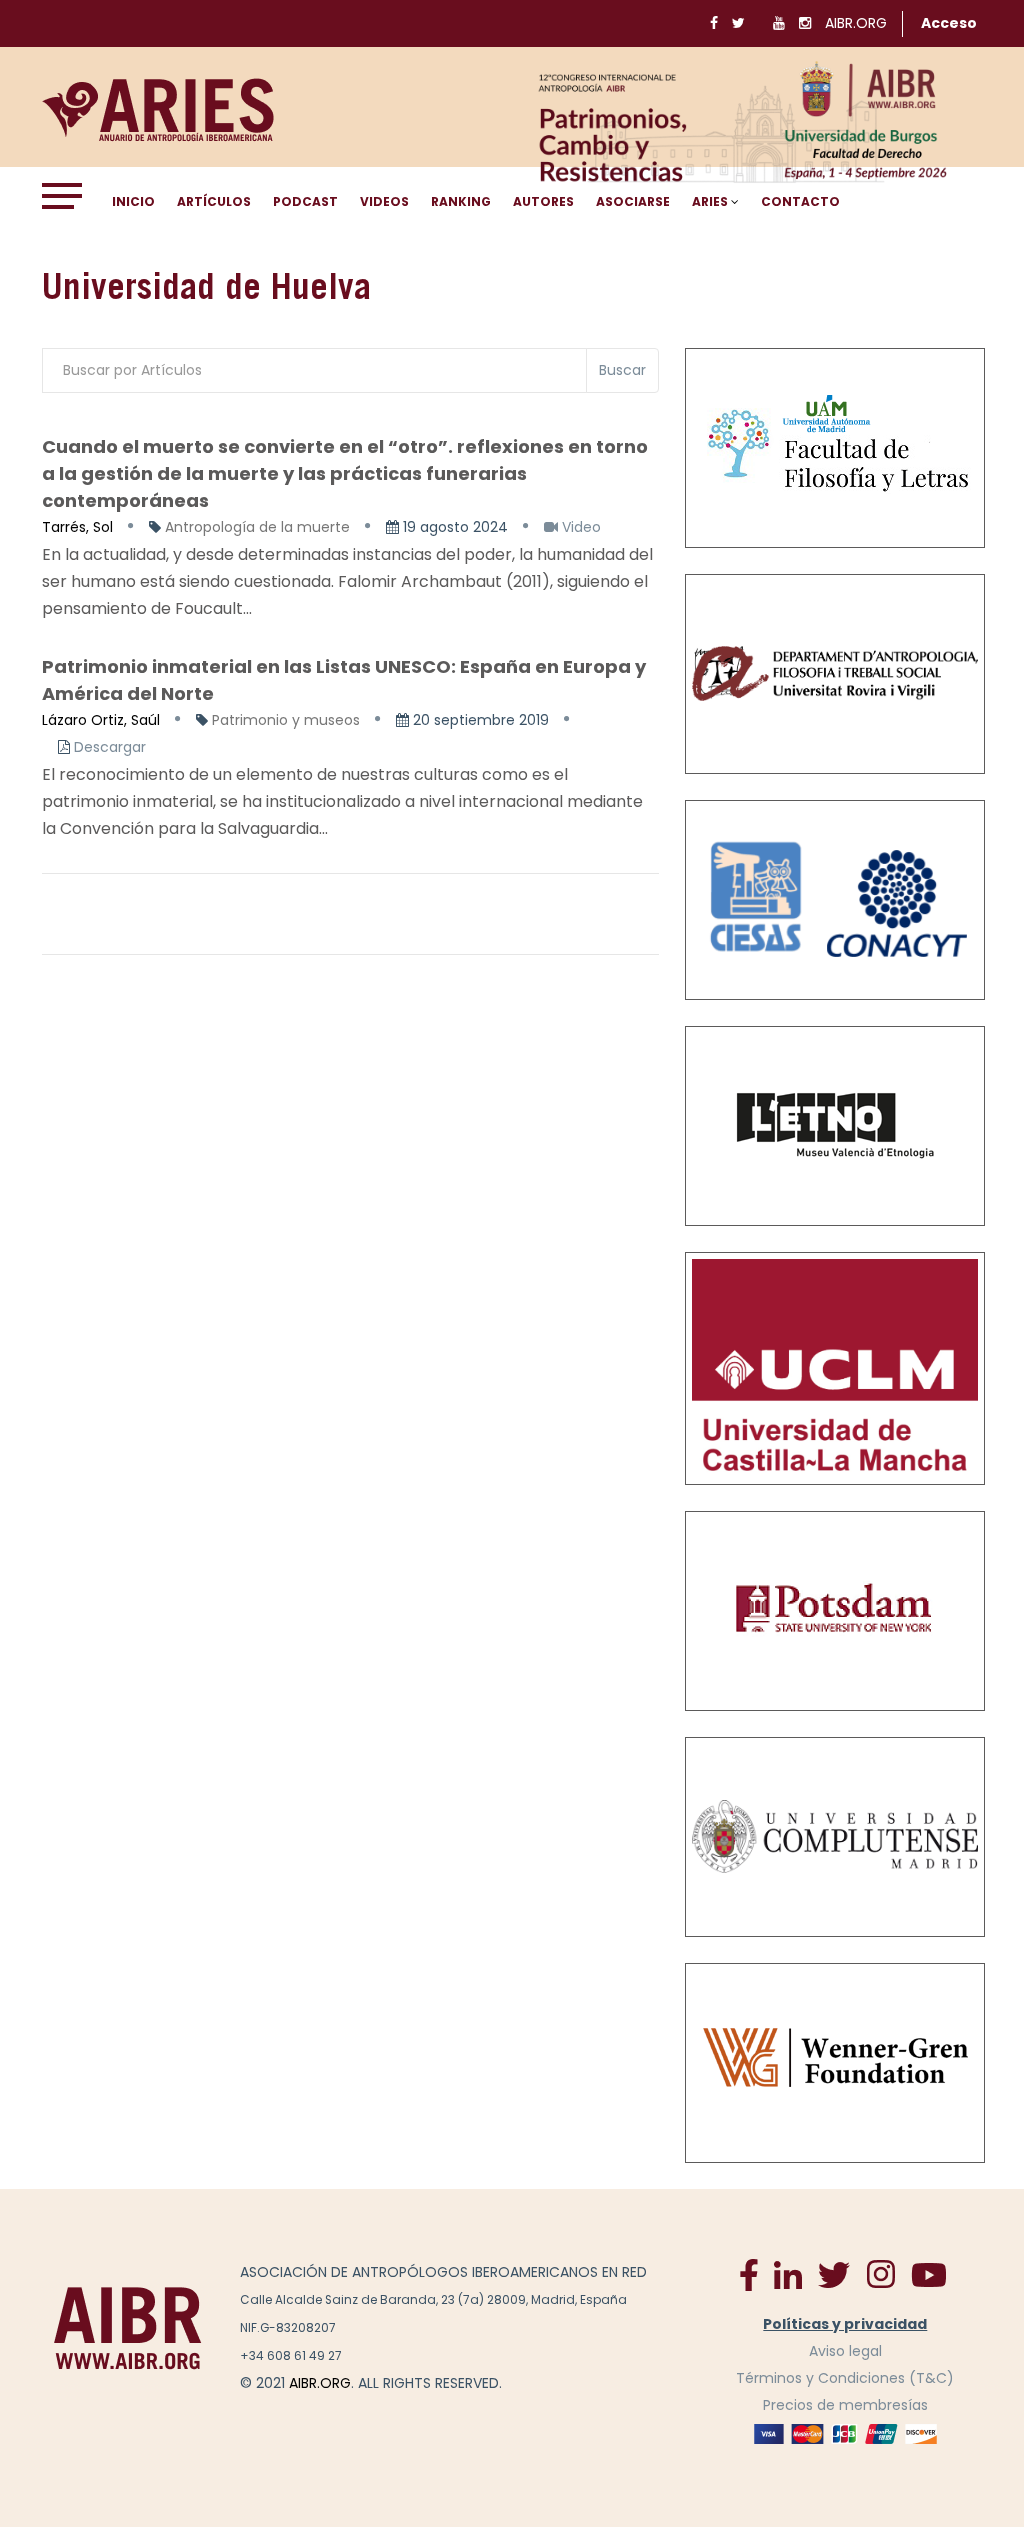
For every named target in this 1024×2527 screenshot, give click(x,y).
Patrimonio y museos (286, 720)
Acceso (949, 23)
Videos (384, 201)
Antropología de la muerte (257, 527)
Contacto (800, 201)
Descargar (110, 747)
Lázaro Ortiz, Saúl (101, 720)
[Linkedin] (788, 2274)
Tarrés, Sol (77, 527)
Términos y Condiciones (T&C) (845, 2378)
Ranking (461, 201)
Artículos (214, 201)
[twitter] (834, 2274)
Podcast (305, 201)
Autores (543, 201)
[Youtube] (929, 2274)
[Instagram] (880, 2274)
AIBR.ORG (856, 23)
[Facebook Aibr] (749, 2274)
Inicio (133, 201)
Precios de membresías (845, 2405)
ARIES (710, 201)
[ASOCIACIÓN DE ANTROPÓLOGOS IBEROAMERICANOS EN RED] (128, 2327)
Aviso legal (845, 2351)
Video (579, 527)
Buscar (622, 370)
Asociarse (633, 201)
